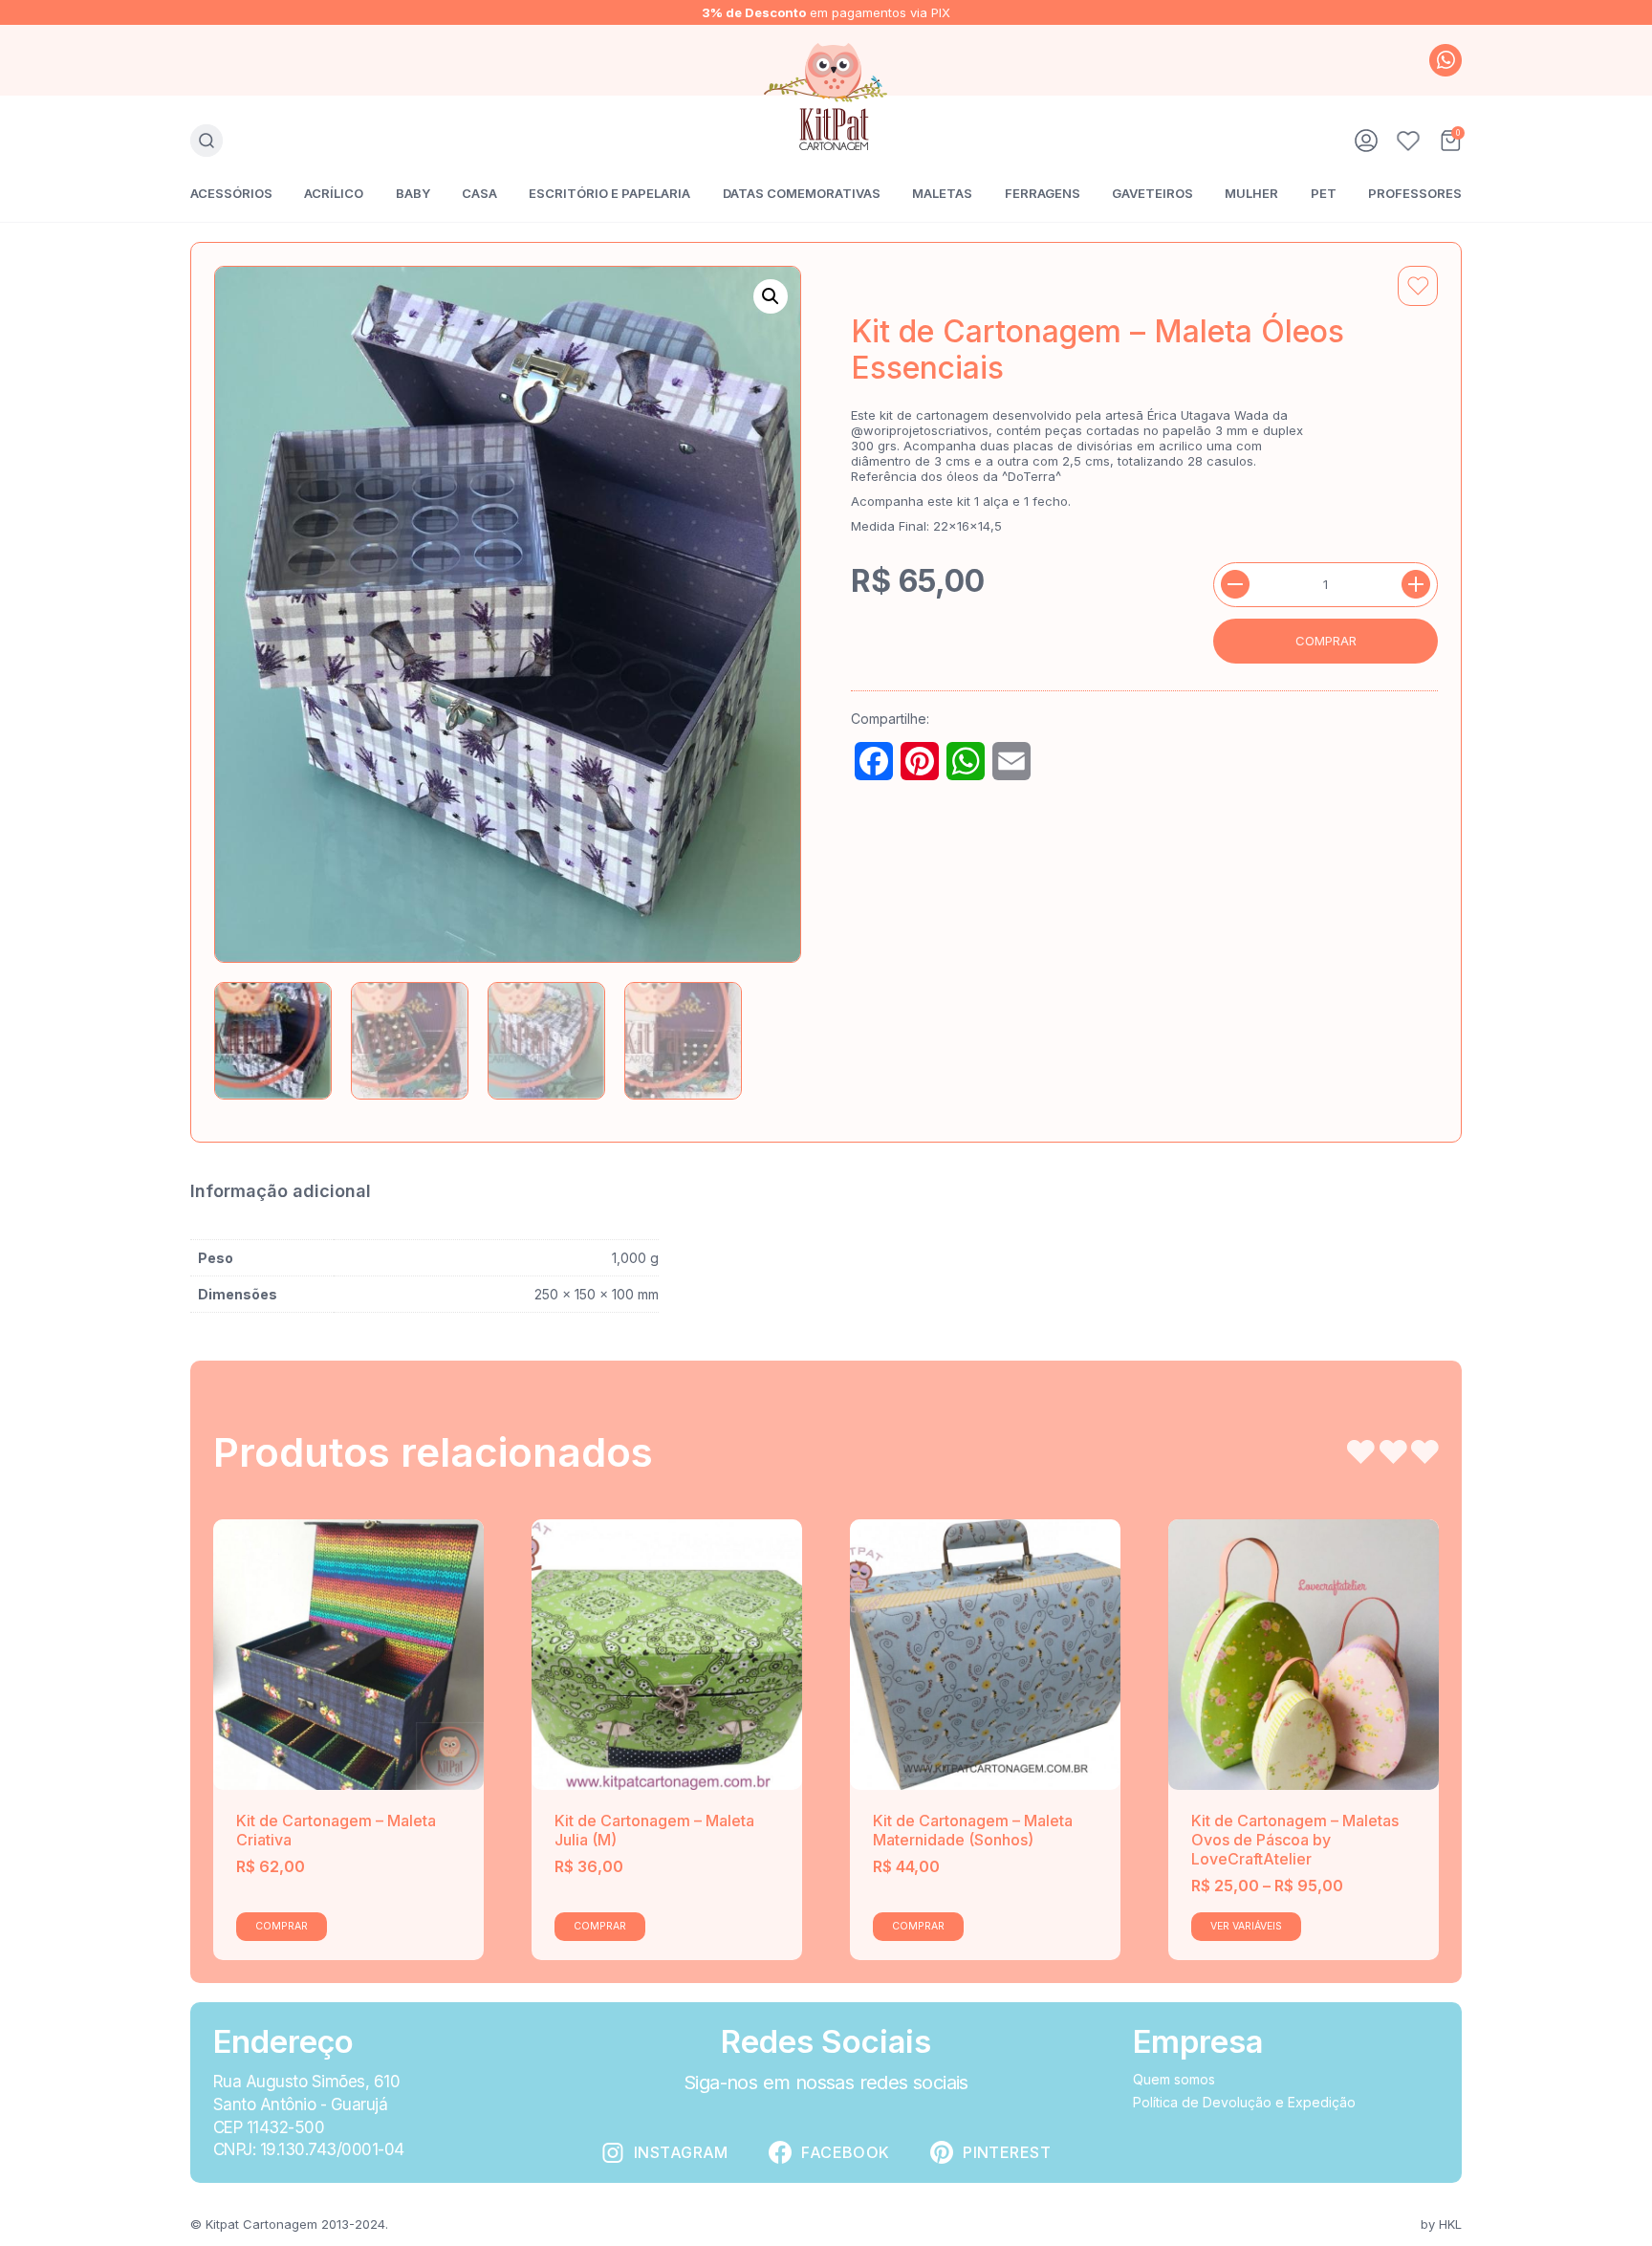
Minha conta (1366, 141)
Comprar (1326, 641)
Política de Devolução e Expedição (1244, 2102)
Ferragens (1043, 193)
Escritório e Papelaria (609, 193)
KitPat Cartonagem (826, 97)
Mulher (1251, 193)
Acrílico (334, 193)
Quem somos (1174, 2079)
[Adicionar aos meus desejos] (1418, 286)
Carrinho (1450, 141)
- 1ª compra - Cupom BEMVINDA (826, 12)
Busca (206, 141)
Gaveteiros (1152, 193)
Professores (1415, 193)
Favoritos (1408, 141)
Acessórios (231, 193)
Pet (1324, 193)
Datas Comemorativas (802, 193)
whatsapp (1445, 60)
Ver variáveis (1246, 1926)
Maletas (942, 193)
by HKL (1441, 2224)
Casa (479, 193)
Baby (413, 193)
